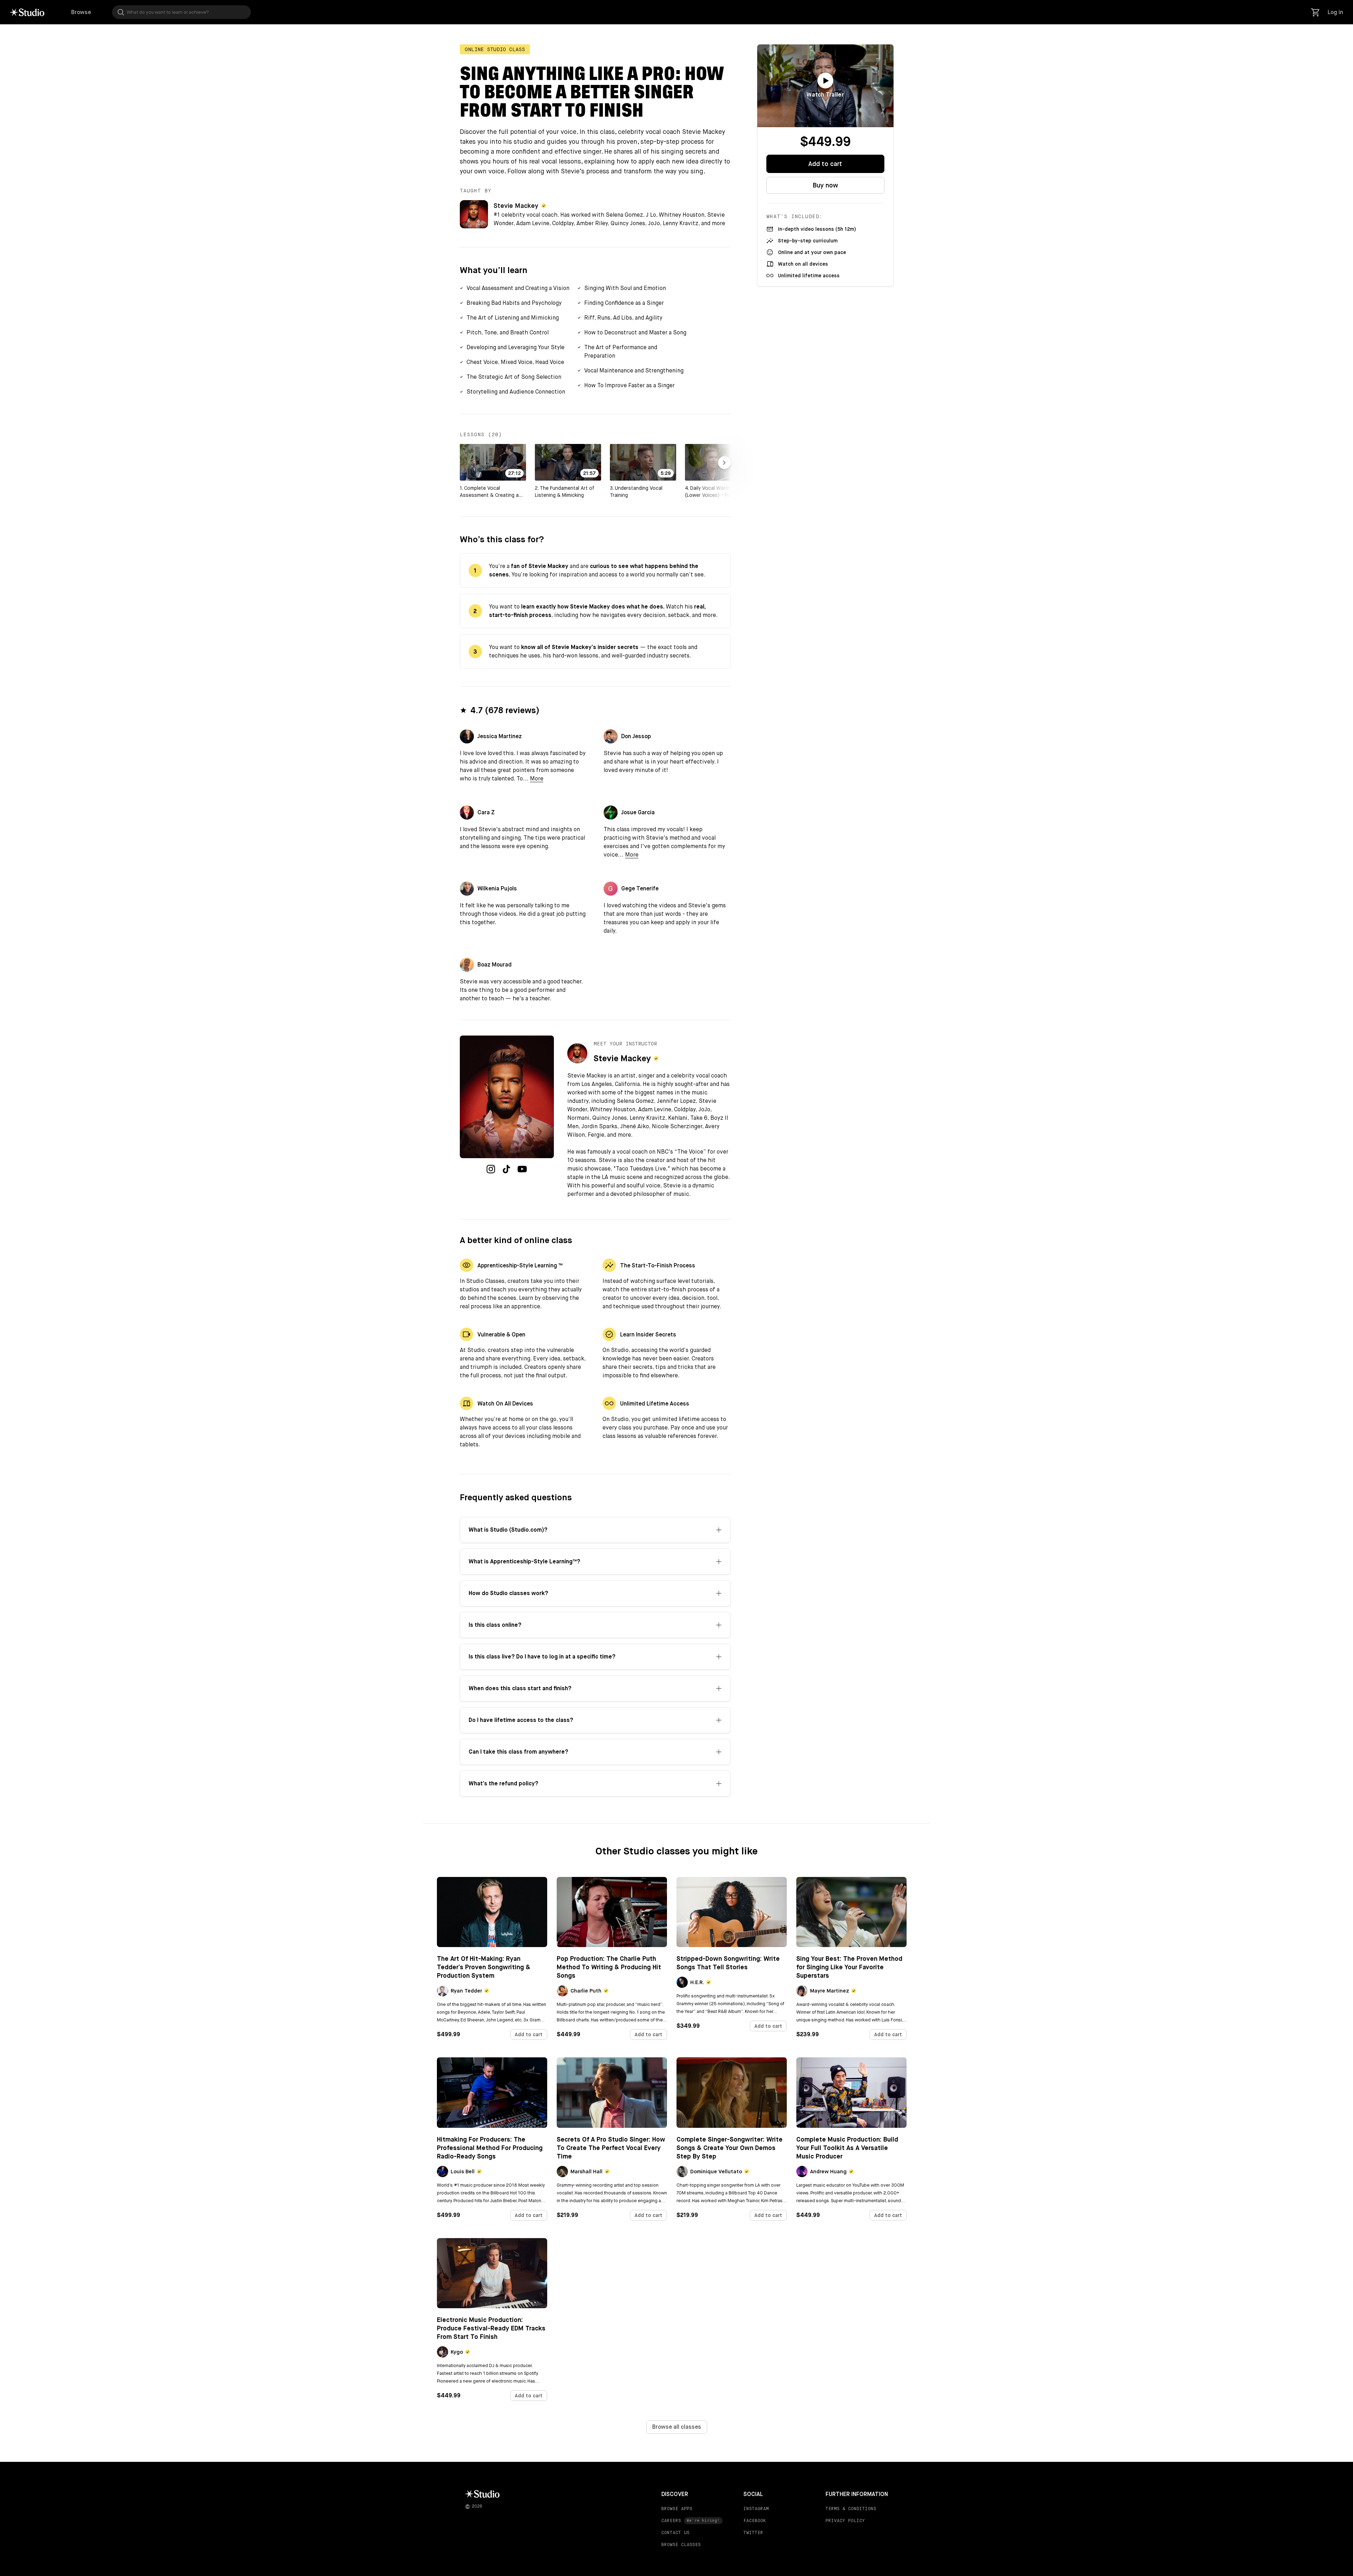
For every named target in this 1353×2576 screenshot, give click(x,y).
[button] (515, 288)
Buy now (825, 185)
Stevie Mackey (516, 206)
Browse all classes (677, 2427)
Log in (1335, 12)
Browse (81, 12)
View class (492, 1931)
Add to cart (825, 164)
